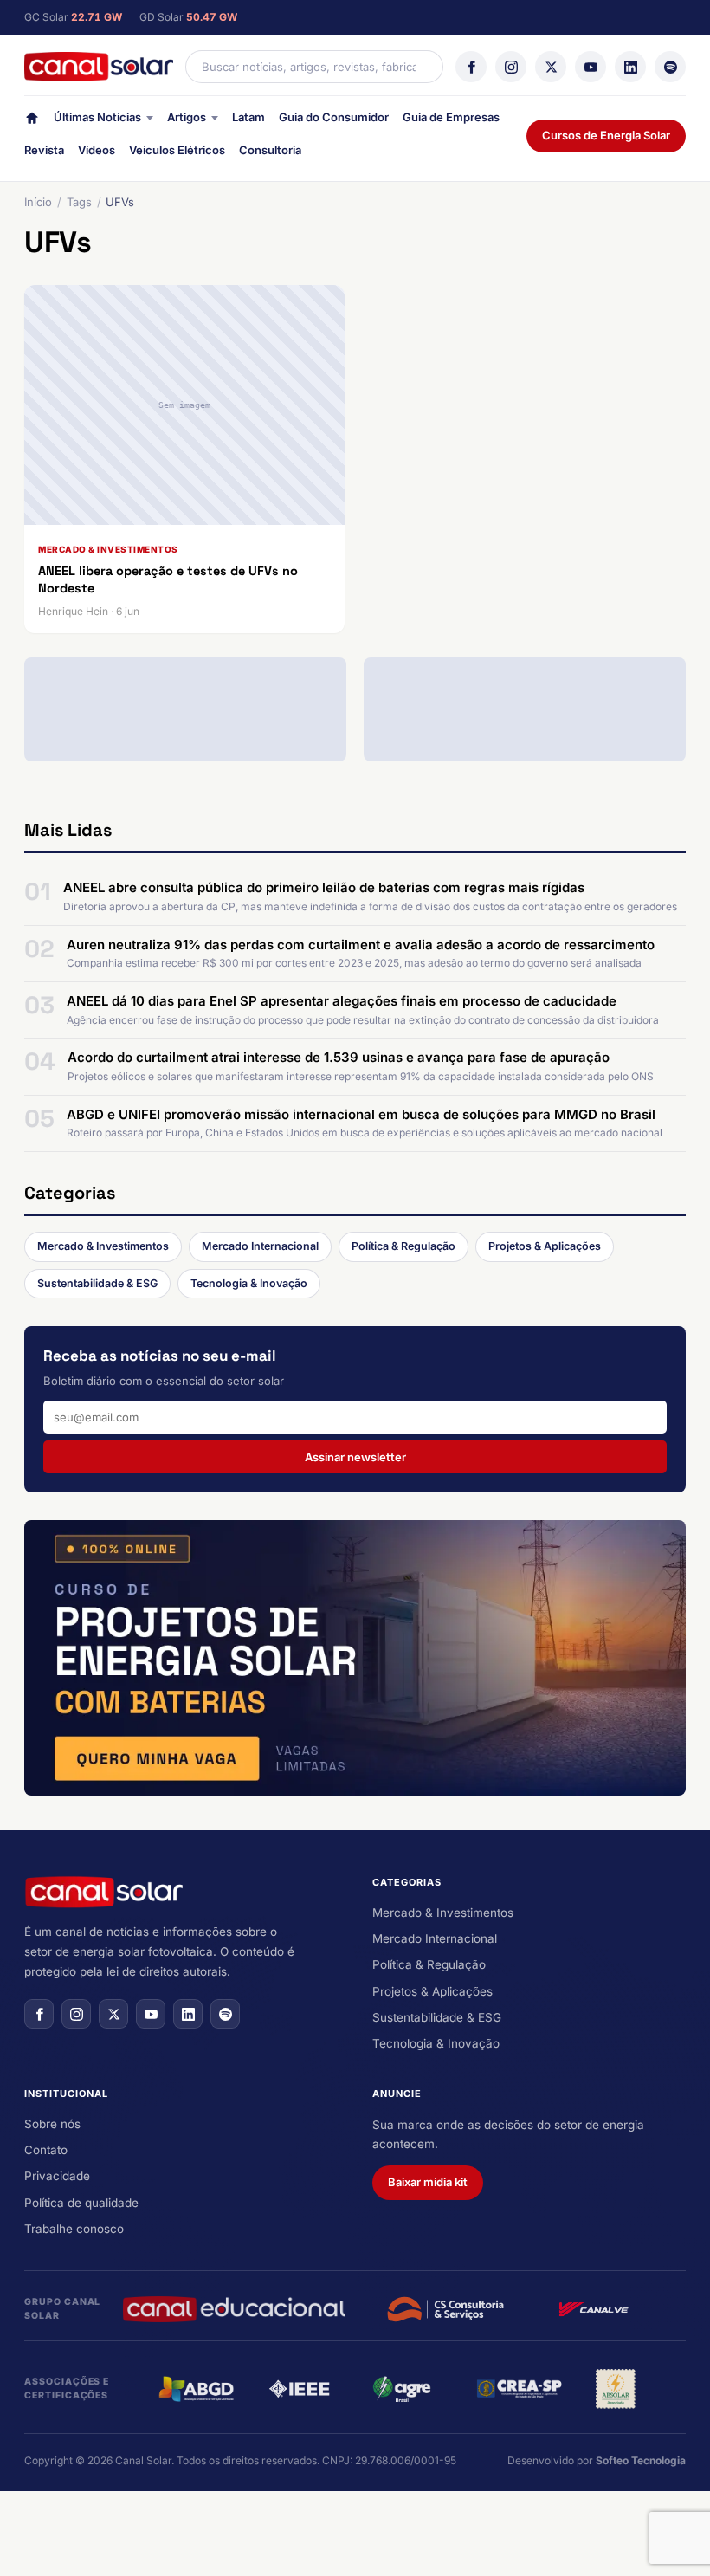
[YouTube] (591, 67)
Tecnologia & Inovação (249, 1283)
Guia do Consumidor (334, 117)
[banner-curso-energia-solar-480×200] (355, 1658)
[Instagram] (511, 67)
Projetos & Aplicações (545, 1246)
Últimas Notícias (97, 117)
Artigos (187, 117)
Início (38, 202)
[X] (551, 67)
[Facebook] (471, 67)
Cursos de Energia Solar (606, 135)
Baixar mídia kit (428, 2182)
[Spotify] (670, 67)
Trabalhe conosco (74, 2229)
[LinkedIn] (630, 67)
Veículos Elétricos (177, 150)
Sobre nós (52, 2124)
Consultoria (270, 150)
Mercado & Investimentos (103, 1246)
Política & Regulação (403, 1246)
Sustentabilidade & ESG (97, 1283)
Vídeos (97, 150)
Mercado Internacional (260, 1246)
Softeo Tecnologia (641, 2460)
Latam (248, 117)
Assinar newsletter (355, 1457)
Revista (44, 150)
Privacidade (57, 2176)
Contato (46, 2150)
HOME (32, 122)
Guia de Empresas (451, 117)
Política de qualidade (81, 2203)
